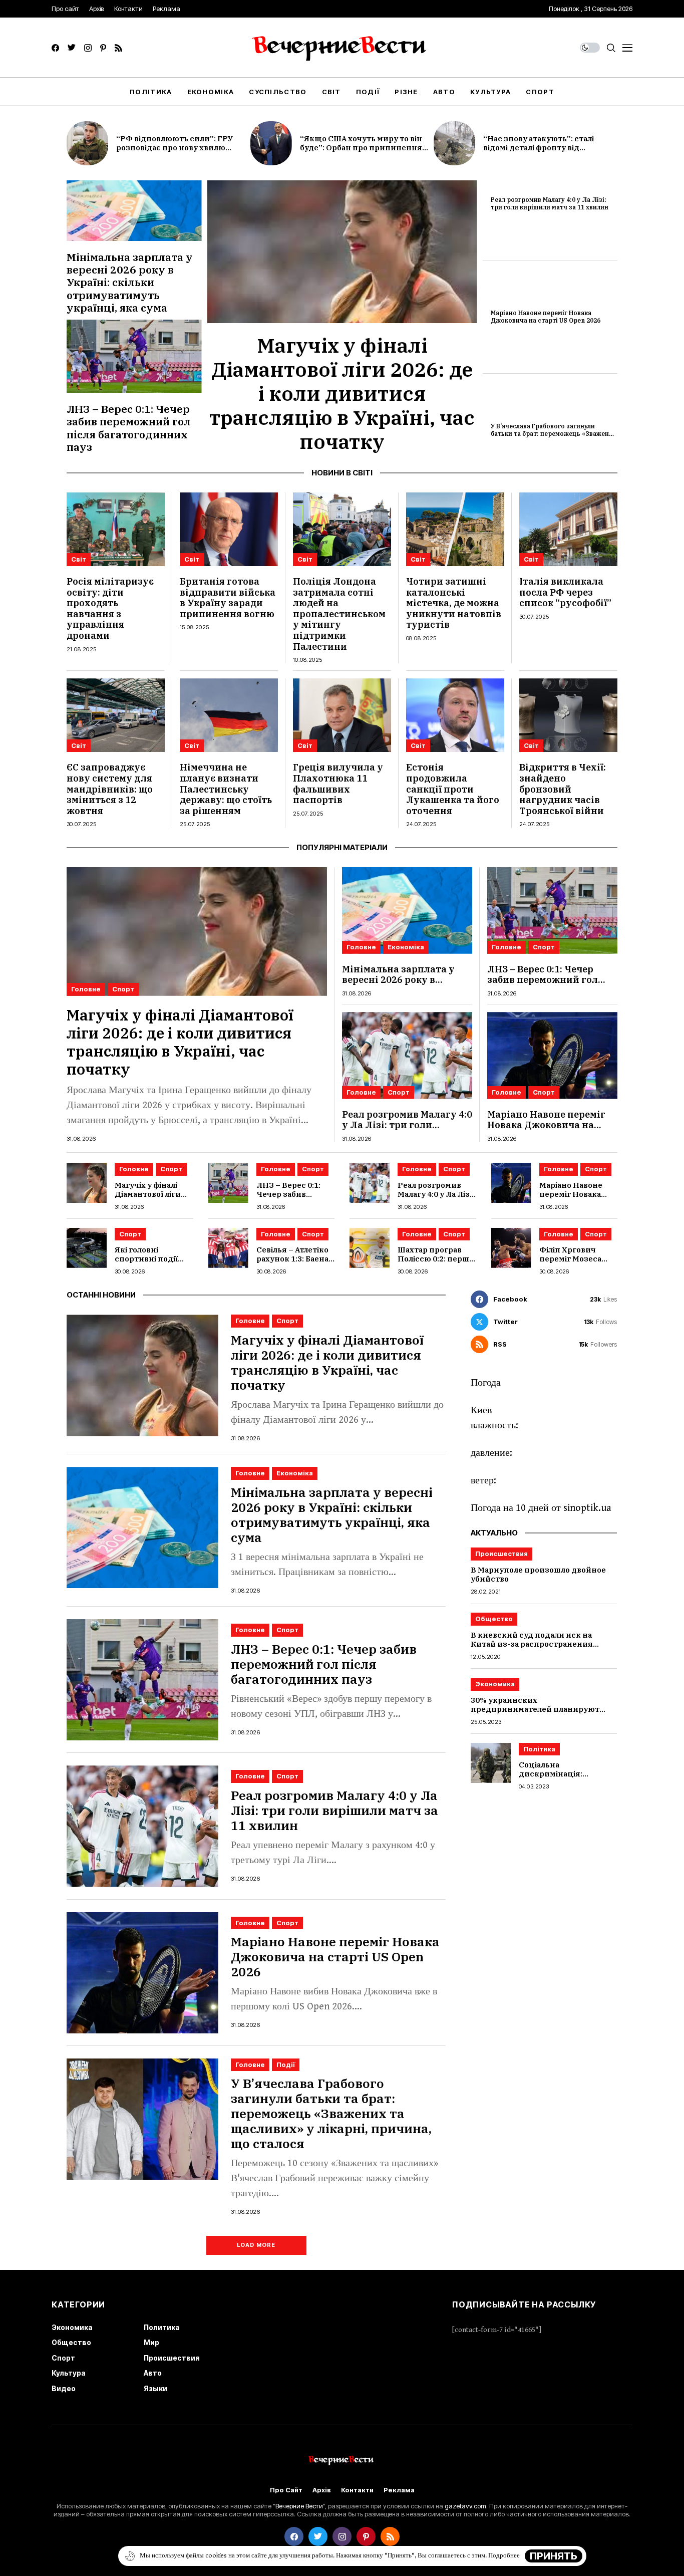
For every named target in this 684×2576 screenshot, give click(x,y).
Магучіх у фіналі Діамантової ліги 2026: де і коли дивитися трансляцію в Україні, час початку (342, 393)
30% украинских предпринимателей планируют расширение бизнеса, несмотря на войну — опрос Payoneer (541, 1714)
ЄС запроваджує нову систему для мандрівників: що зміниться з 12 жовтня (110, 789)
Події (286, 2065)
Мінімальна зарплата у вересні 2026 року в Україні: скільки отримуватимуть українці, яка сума (130, 282)
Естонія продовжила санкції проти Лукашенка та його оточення (453, 789)
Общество (494, 1619)
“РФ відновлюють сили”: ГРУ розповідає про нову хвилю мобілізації (175, 148)
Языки (155, 2388)
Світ (79, 559)
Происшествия (501, 1554)
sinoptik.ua (587, 1508)
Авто (153, 2373)
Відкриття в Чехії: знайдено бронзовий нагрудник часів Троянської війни (563, 789)
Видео (64, 2388)
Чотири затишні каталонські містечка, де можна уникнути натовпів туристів (454, 603)
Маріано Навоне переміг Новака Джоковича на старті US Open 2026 (546, 316)
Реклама (399, 2490)
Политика (162, 2327)
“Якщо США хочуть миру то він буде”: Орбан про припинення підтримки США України (361, 148)
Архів (322, 2490)
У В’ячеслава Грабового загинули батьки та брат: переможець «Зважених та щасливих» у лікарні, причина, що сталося (554, 437)
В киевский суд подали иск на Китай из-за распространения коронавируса (532, 1644)
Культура (69, 2373)
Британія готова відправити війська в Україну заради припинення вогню (228, 598)
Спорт (123, 989)
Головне (86, 989)
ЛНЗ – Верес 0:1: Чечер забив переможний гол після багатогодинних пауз (129, 428)
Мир (151, 2342)
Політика (539, 1749)
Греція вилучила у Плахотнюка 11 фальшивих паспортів (338, 784)
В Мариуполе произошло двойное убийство (538, 1574)
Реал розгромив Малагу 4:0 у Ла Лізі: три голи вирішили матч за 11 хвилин (550, 203)
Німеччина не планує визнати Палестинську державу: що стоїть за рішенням (226, 789)
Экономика (495, 1684)
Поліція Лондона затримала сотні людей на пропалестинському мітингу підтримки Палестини (339, 614)
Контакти (357, 2490)
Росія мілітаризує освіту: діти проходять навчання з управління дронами (110, 608)
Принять (554, 2556)
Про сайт (286, 2490)
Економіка (406, 947)
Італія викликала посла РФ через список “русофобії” (565, 592)
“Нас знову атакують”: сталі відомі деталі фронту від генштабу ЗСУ (539, 148)
